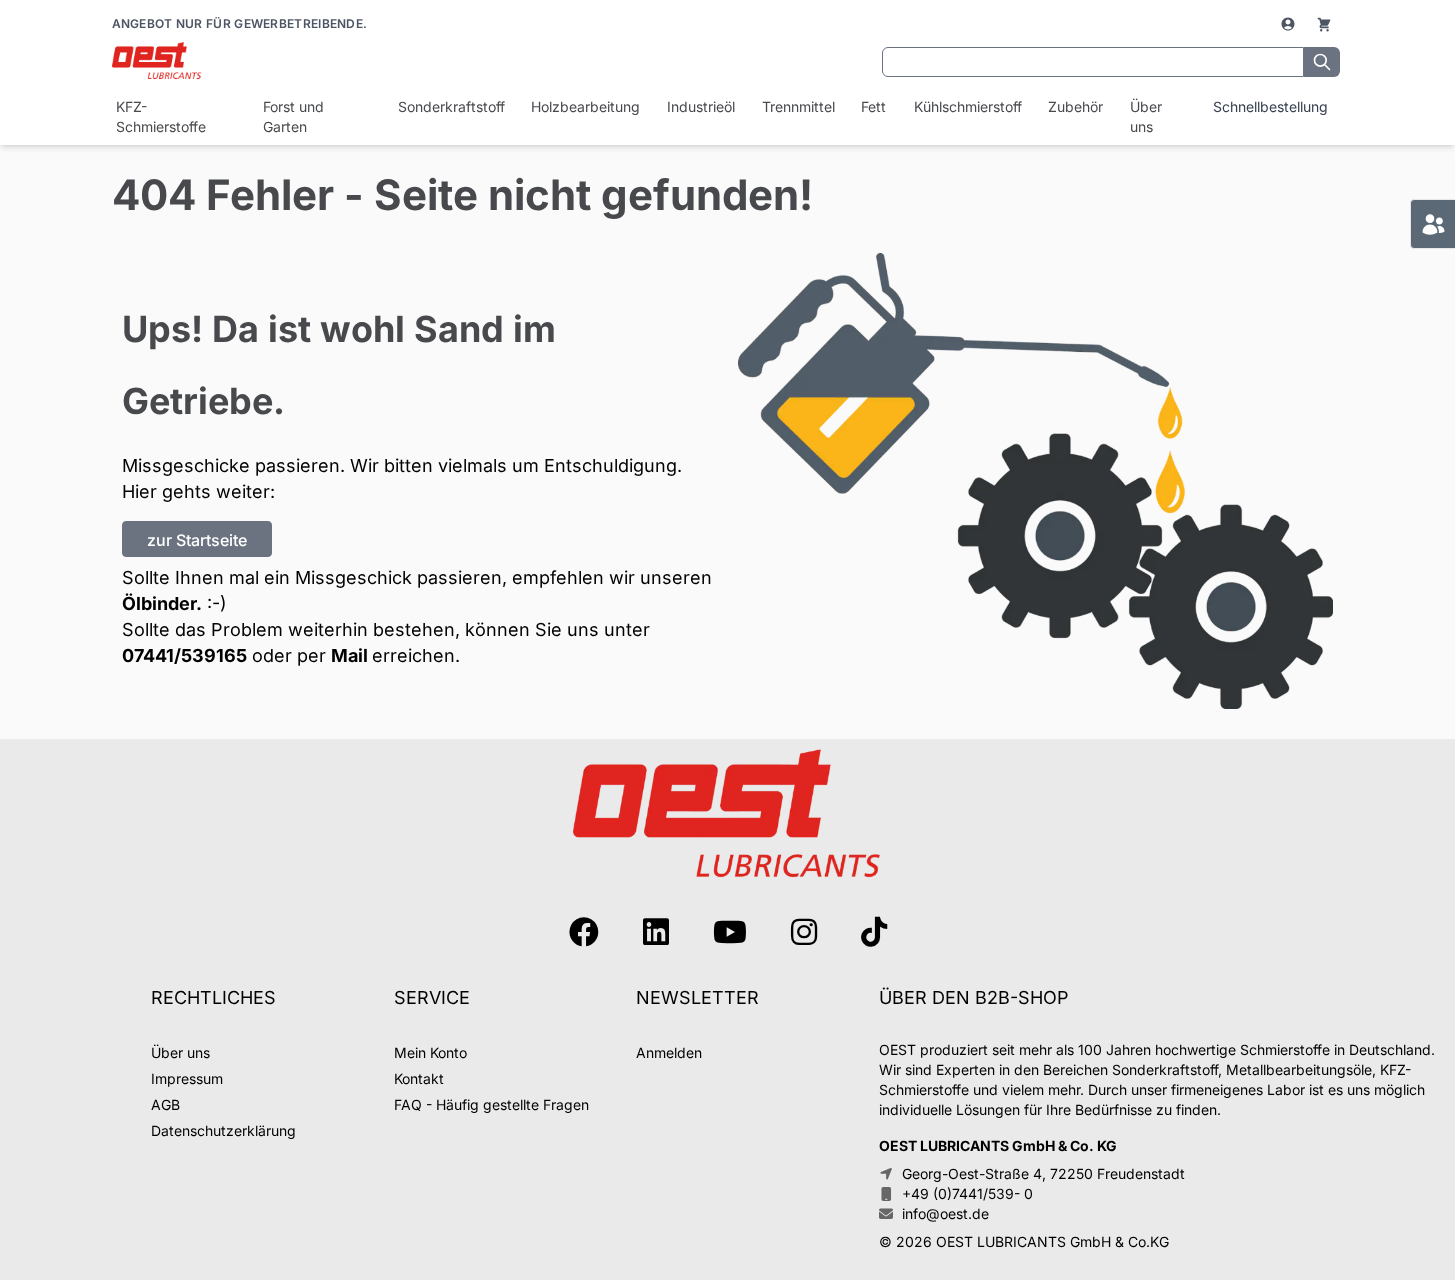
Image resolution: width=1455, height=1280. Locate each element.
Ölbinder (159, 603)
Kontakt (419, 1078)
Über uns (1146, 116)
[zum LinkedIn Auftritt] (656, 932)
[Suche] (1322, 62)
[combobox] (1093, 62)
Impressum (187, 1078)
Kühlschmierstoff (967, 106)
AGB (165, 1104)
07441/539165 (184, 655)
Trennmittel (798, 106)
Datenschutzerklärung (223, 1130)
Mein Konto (430, 1052)
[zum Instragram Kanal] (804, 932)
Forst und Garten (293, 116)
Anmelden (669, 1052)
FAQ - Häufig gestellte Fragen (491, 1104)
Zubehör (1075, 106)
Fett (873, 106)
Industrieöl (700, 106)
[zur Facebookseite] (584, 932)
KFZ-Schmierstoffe (161, 116)
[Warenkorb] (1324, 24)
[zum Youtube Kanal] (730, 932)
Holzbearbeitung (584, 106)
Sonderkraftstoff (450, 106)
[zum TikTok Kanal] (874, 932)
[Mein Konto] (1290, 24)
